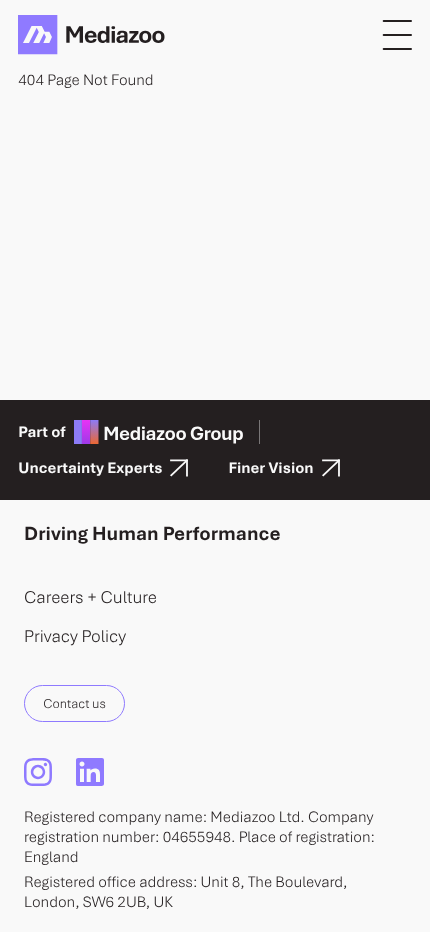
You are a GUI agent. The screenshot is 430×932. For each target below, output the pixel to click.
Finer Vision (270, 468)
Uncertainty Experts (90, 468)
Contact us (74, 703)
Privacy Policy (75, 635)
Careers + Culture (90, 596)
